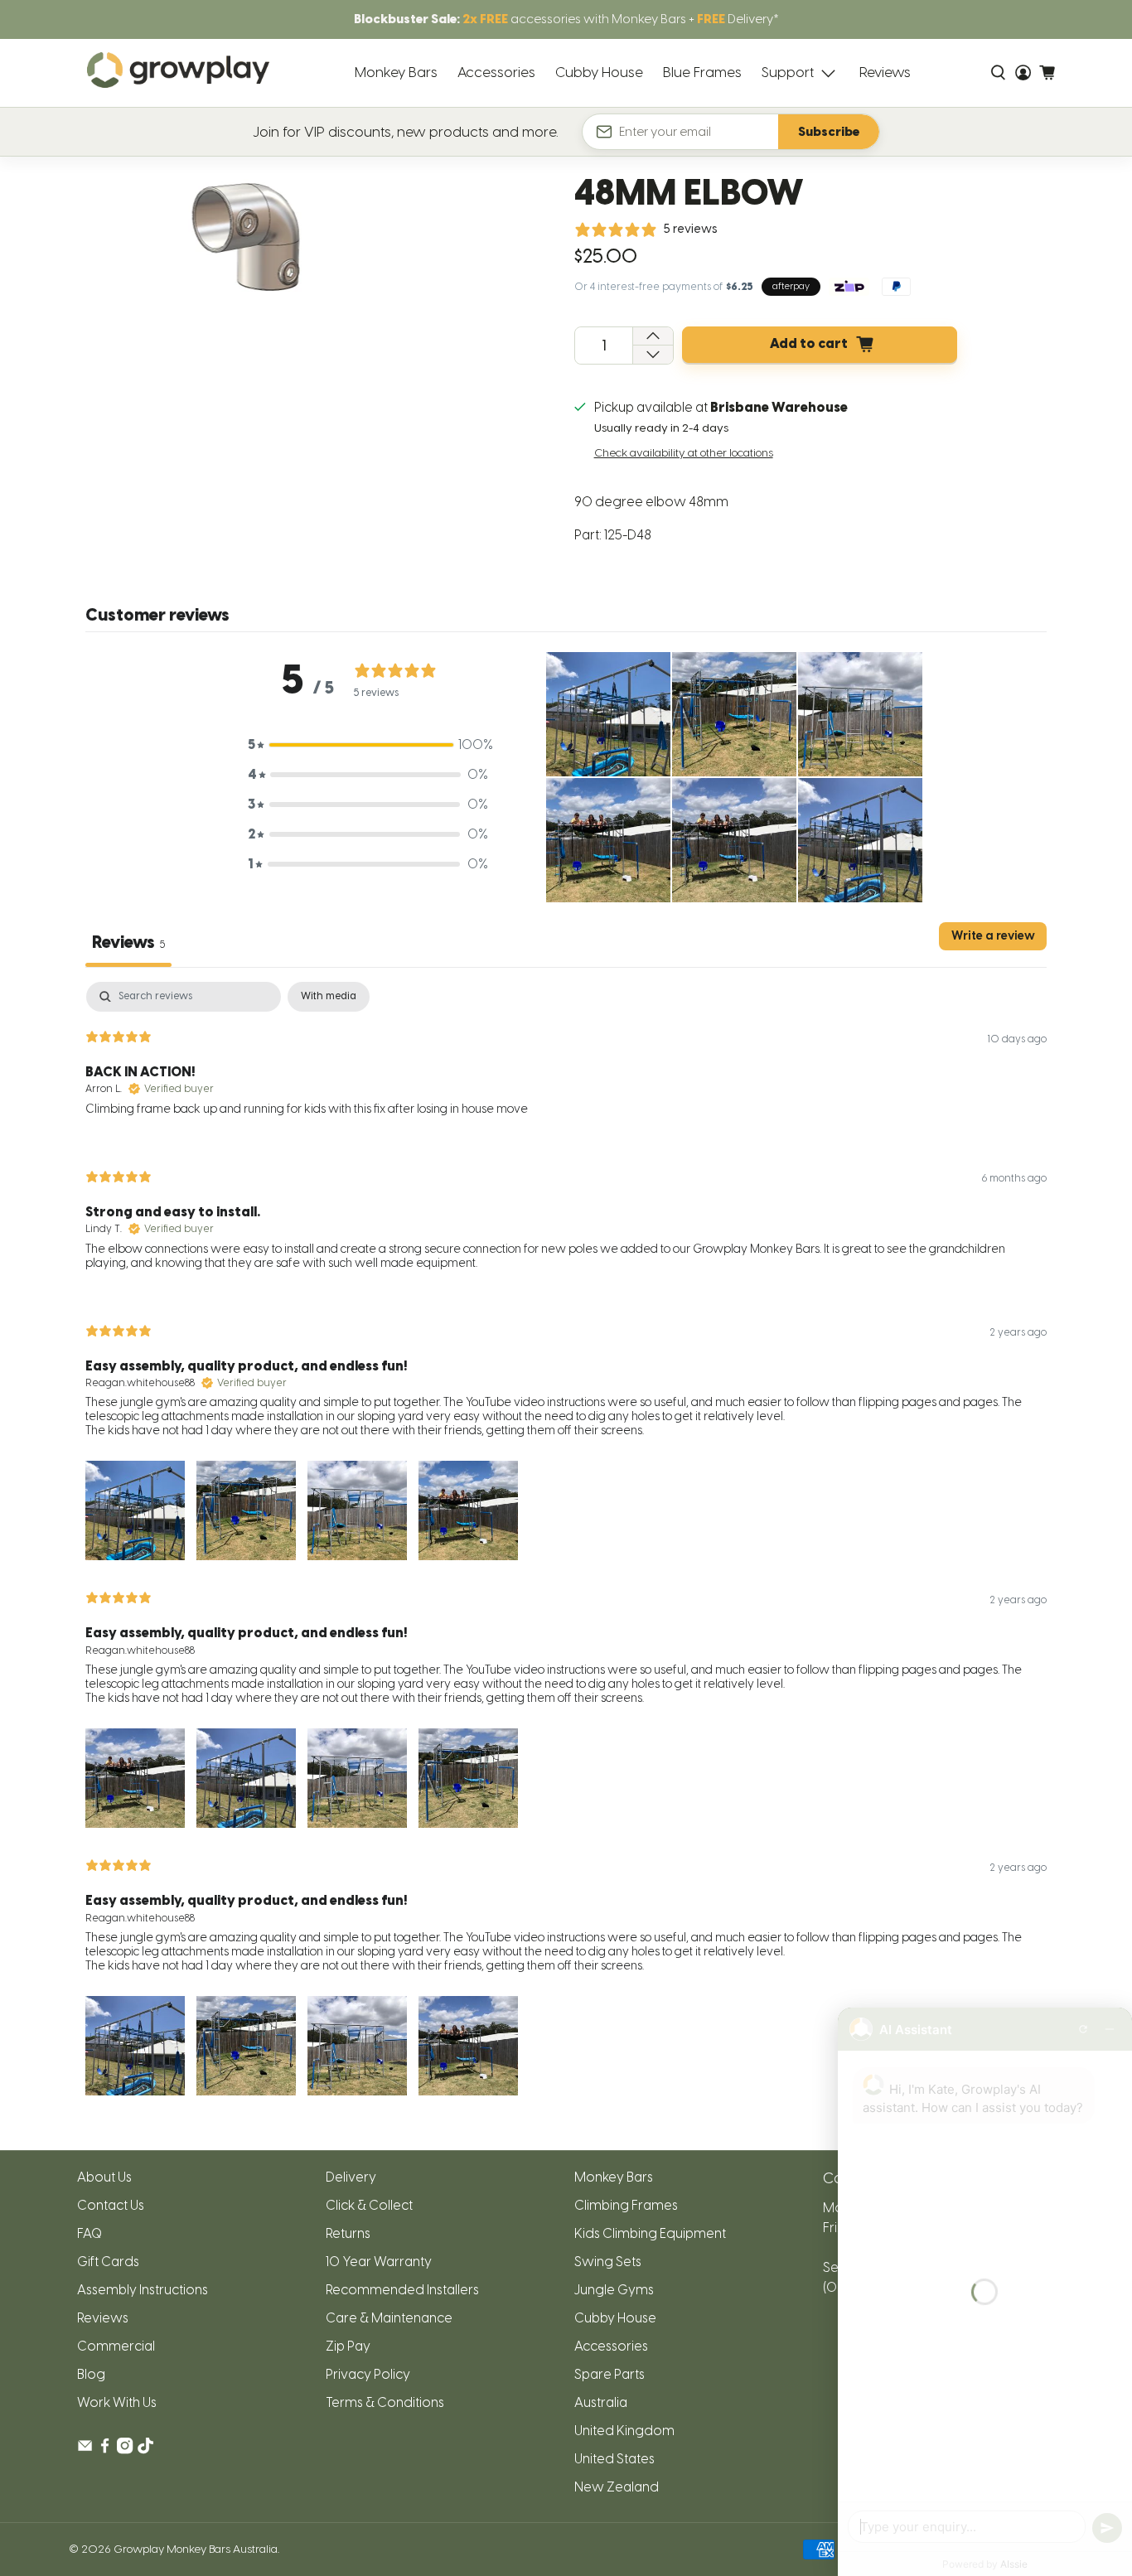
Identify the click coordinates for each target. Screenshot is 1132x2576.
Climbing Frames (626, 2205)
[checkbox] (329, 997)
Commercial (116, 2346)
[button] (608, 714)
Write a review (993, 936)
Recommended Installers (402, 2290)
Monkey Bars (396, 72)
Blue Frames (702, 72)
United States (614, 2459)
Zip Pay (348, 2346)
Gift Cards (108, 2262)
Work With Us (117, 2402)
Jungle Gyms (614, 2290)
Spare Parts (610, 2374)
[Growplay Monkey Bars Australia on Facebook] (105, 2450)
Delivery (351, 2177)
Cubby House (599, 72)
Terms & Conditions (385, 2402)
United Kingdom (624, 2431)
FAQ (89, 2233)
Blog (91, 2374)
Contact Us (111, 2205)
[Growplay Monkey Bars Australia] (178, 73)
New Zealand (617, 2487)
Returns (348, 2233)
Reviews (885, 72)
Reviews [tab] (128, 942)
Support (788, 72)
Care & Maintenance (389, 2318)
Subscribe (829, 132)
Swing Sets (608, 2262)
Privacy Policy (368, 2374)
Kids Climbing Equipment (650, 2233)
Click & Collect (369, 2205)
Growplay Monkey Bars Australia (196, 2549)
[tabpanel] (566, 1541)
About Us (104, 2177)
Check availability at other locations (684, 452)
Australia (601, 2402)
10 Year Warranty (379, 2262)
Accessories (496, 72)
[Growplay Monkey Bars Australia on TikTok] (145, 2450)
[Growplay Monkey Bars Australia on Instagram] (125, 2450)
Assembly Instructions (143, 2290)
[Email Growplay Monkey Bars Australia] (85, 2450)
